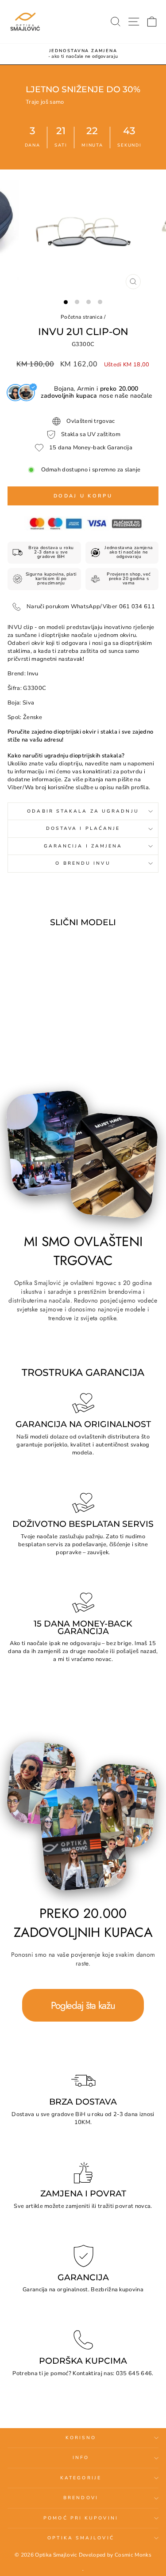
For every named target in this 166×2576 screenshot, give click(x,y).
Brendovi (81, 2498)
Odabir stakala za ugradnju (83, 811)
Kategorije (81, 2478)
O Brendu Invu (83, 863)
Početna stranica (81, 317)
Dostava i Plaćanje (83, 829)
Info (81, 2458)
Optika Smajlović (81, 2538)
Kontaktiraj (87, 2373)
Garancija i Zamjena (83, 846)
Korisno (81, 2438)
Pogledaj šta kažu (83, 2005)
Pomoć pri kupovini (81, 2518)
